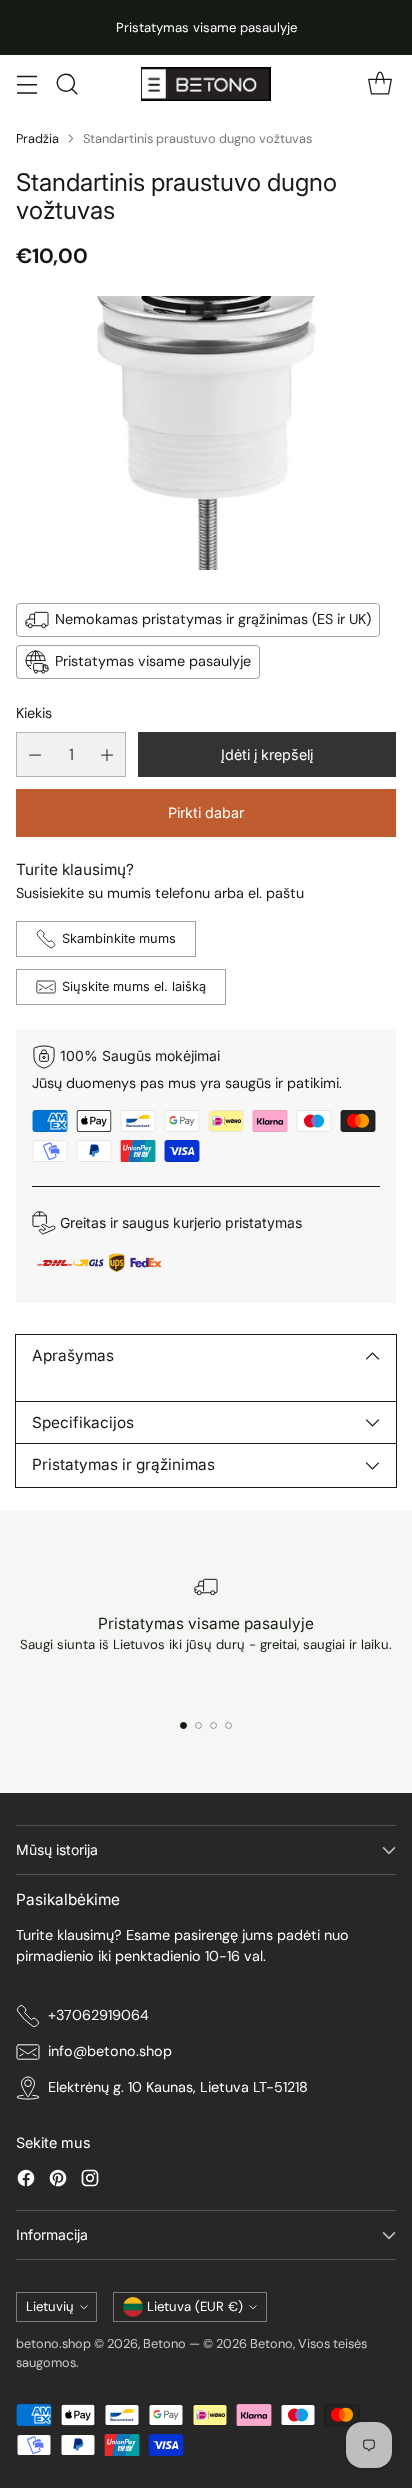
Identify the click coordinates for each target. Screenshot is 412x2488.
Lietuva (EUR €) (195, 2306)
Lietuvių (50, 2306)
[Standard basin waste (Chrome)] (206, 433)
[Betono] (206, 83)
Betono (164, 2343)
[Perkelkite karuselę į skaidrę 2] (198, 1725)
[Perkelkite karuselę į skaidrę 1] (183, 1725)
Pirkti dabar (206, 812)
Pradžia (37, 138)
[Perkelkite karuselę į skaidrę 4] (228, 1725)
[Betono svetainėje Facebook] (26, 2181)
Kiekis (34, 713)
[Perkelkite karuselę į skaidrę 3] (213, 1725)
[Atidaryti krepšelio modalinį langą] (379, 84)
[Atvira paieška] (66, 84)
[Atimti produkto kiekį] (35, 754)
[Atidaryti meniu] (26, 84)
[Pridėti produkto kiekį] (107, 754)
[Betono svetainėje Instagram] (90, 2181)
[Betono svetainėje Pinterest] (58, 2181)
